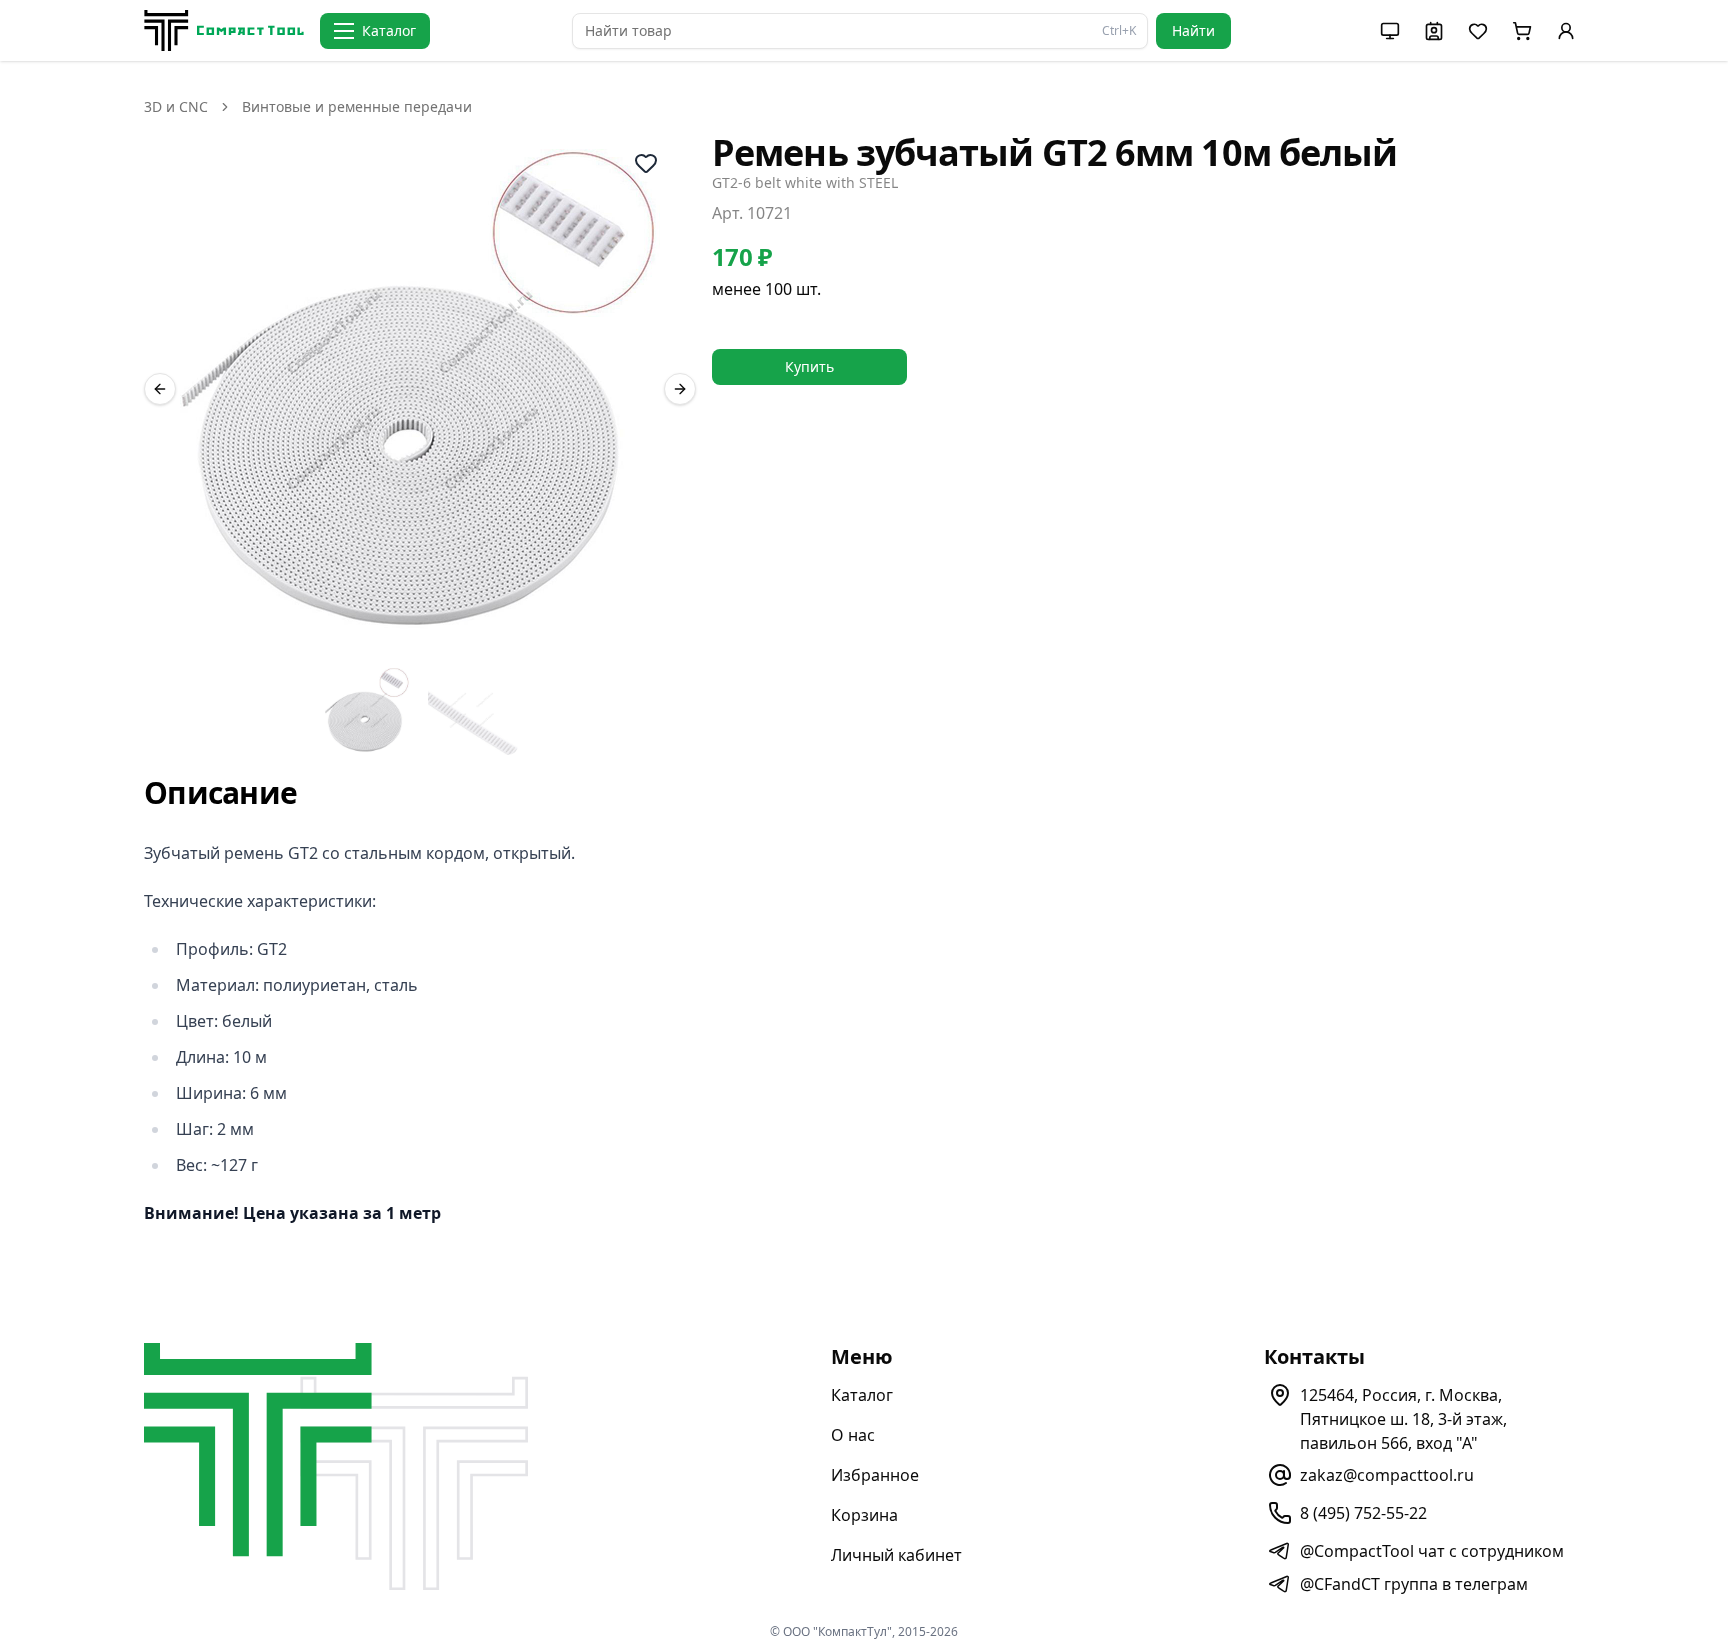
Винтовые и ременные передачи (357, 106)
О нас (853, 1435)
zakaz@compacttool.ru (1387, 1475)
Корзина (864, 1515)
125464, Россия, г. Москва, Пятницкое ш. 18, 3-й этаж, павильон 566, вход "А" (1403, 1419)
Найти (1193, 30)
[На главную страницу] (224, 30)
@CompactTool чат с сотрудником (1432, 1551)
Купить (809, 366)
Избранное (875, 1475)
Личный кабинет (896, 1555)
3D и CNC (176, 106)
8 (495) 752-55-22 (1363, 1513)
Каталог (862, 1395)
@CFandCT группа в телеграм (1414, 1584)
